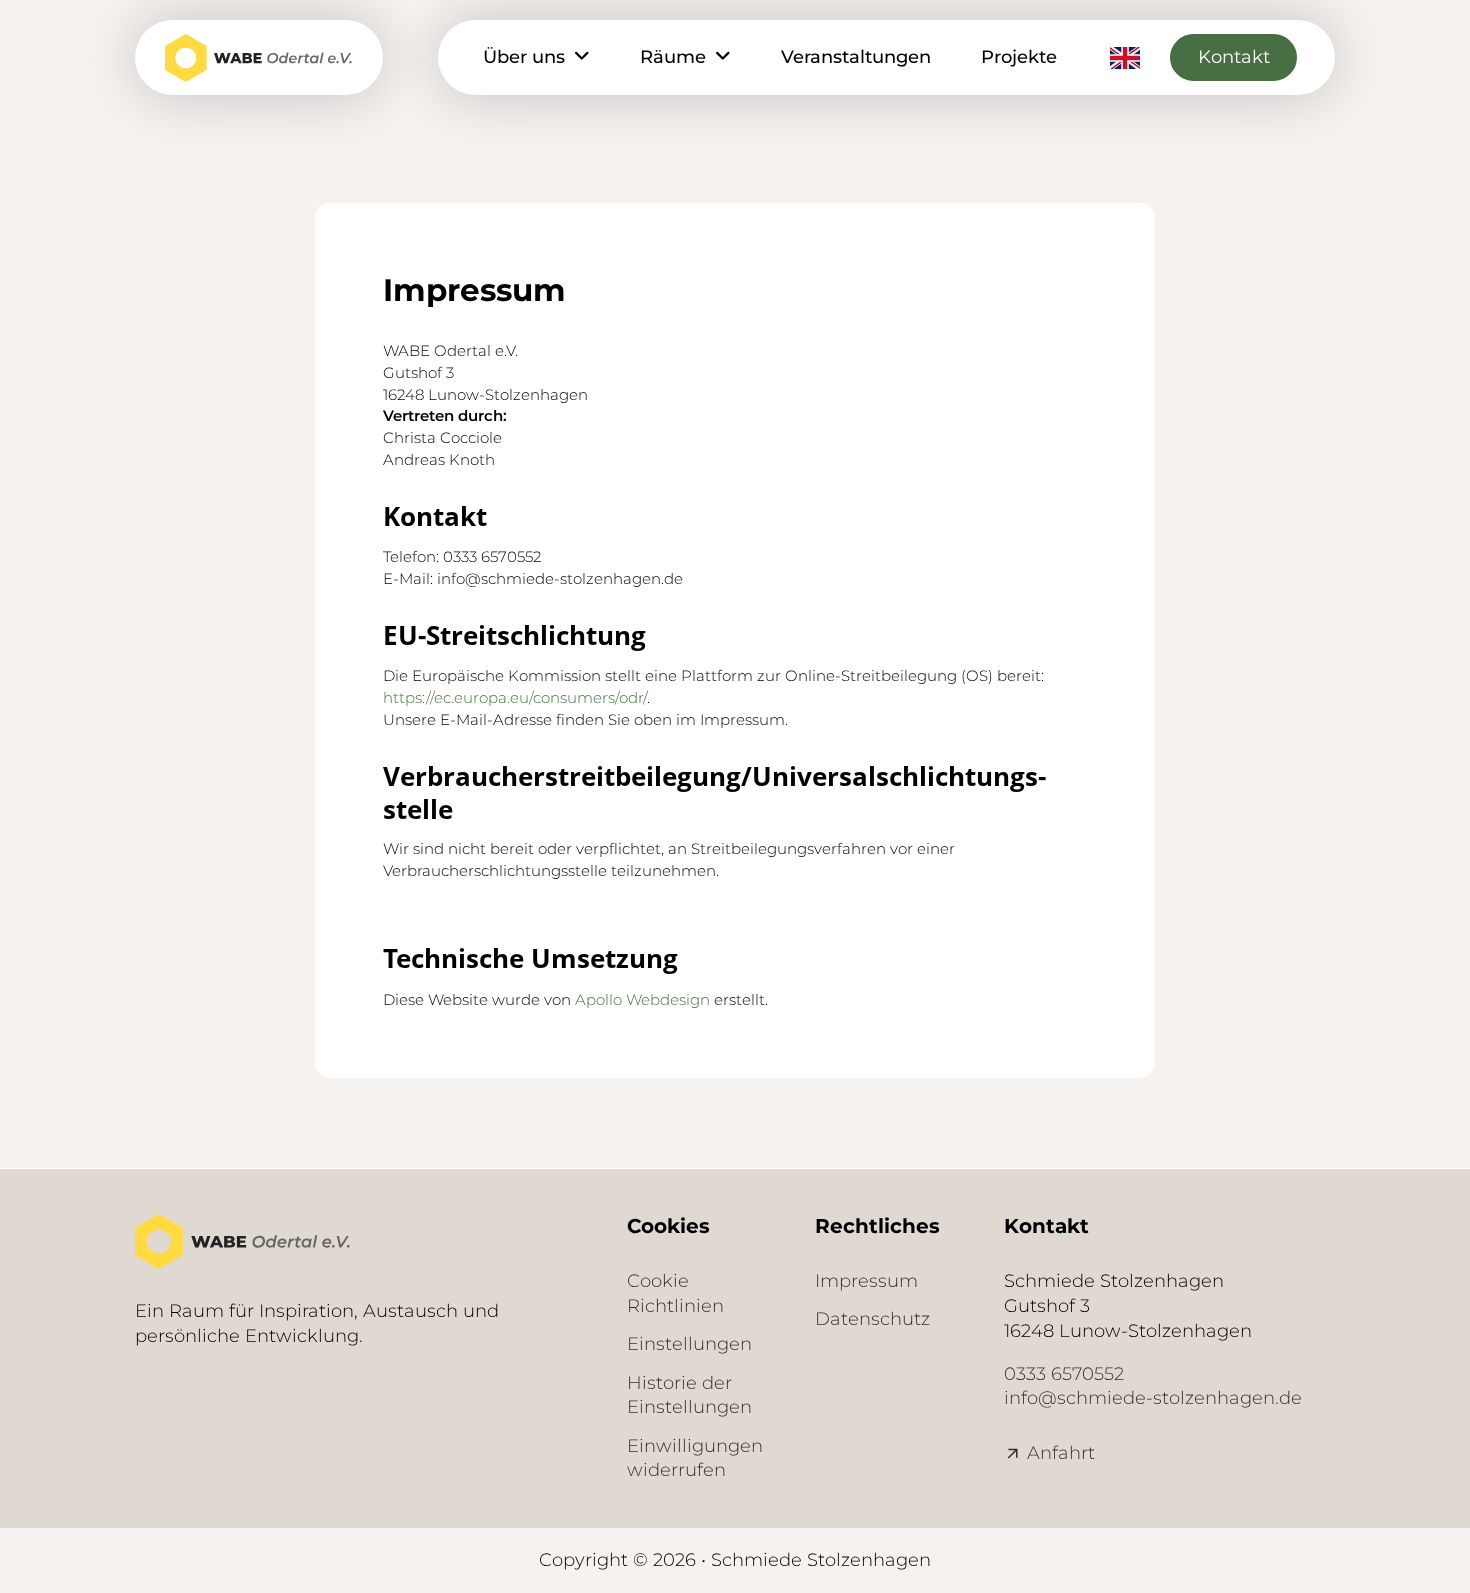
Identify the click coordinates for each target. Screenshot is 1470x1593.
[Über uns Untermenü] (582, 57)
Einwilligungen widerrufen (695, 1458)
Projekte (1019, 57)
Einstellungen (689, 1344)
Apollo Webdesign (642, 999)
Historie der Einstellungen (689, 1395)
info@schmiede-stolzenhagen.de (1153, 1398)
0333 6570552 (1064, 1374)
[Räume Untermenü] (723, 57)
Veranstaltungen (856, 57)
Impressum (866, 1281)
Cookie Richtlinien (675, 1293)
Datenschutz (872, 1319)
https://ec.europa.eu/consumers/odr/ (515, 697)
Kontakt (1234, 57)
